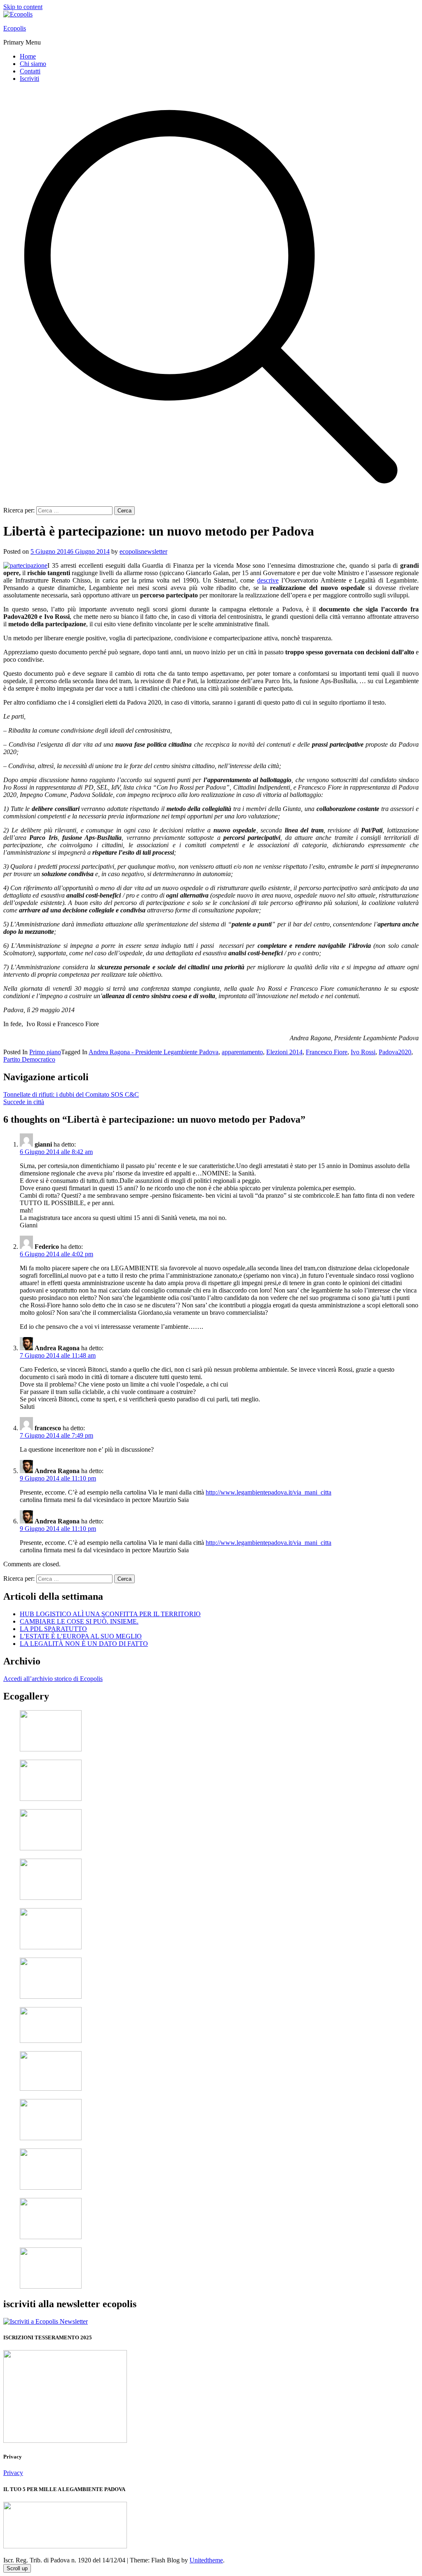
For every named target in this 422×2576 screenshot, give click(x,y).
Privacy (13, 2473)
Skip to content (23, 7)
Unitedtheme (206, 2560)
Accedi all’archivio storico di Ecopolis (53, 1679)
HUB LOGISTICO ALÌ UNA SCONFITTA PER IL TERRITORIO (110, 1614)
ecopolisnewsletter (143, 551)
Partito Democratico (29, 1059)
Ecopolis (15, 28)
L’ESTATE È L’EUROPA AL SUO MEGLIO (81, 1636)
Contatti (30, 71)
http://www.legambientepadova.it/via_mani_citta (268, 1492)
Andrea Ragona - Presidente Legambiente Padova (154, 1052)
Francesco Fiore (327, 1052)
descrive (268, 580)
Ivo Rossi (363, 1052)
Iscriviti (29, 79)
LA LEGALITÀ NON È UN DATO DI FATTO (84, 1644)
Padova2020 (395, 1052)
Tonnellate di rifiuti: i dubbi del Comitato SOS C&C (71, 1094)
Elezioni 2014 (284, 1052)
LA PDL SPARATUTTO (53, 1629)
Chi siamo (33, 64)
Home (28, 56)
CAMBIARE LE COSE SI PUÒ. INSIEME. (79, 1621)
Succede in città (24, 1102)
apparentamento (242, 1052)
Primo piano (45, 1052)
